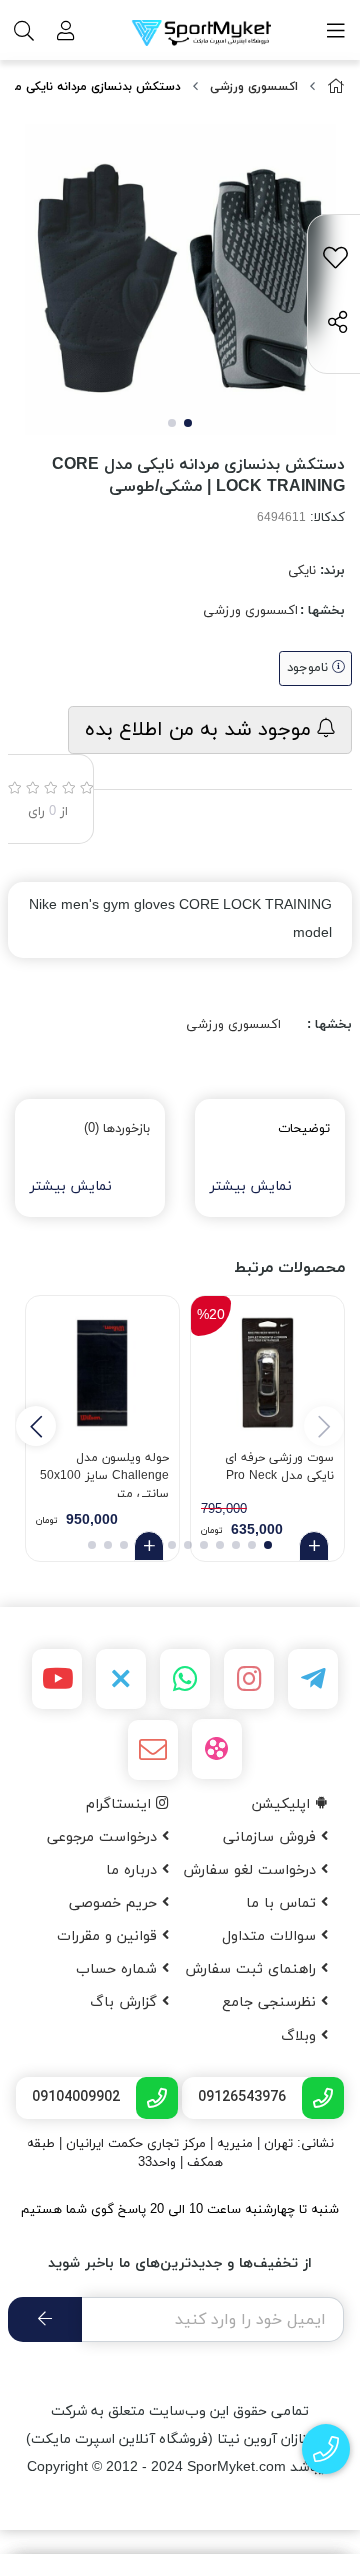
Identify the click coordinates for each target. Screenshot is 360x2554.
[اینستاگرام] (249, 1679)
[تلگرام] (313, 1679)
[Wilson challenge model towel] (102, 1372)
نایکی (302, 571)
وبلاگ (301, 2036)
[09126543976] (326, 2449)
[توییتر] (121, 1679)
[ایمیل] (153, 1750)
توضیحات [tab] (304, 1129)
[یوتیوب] (57, 1679)
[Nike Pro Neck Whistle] (267, 1372)
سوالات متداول (271, 1936)
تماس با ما (283, 1903)
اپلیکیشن (283, 1804)
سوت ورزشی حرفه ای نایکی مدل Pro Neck (279, 1467)
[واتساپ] (185, 1679)
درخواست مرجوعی (104, 1837)
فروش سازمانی (272, 1837)
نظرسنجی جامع (271, 2002)
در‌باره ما (134, 1870)
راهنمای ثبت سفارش (253, 1969)
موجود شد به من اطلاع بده (201, 730)
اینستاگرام (121, 1804)
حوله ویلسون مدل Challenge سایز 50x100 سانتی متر (104, 1473)
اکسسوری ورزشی (254, 87)
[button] (36, 1426)
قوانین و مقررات (109, 1936)
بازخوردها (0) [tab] (117, 1129)
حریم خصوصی (115, 1903)
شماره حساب (119, 1969)
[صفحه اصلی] (336, 87)
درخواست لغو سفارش (252, 1870)
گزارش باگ (126, 2002)
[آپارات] (217, 1749)
